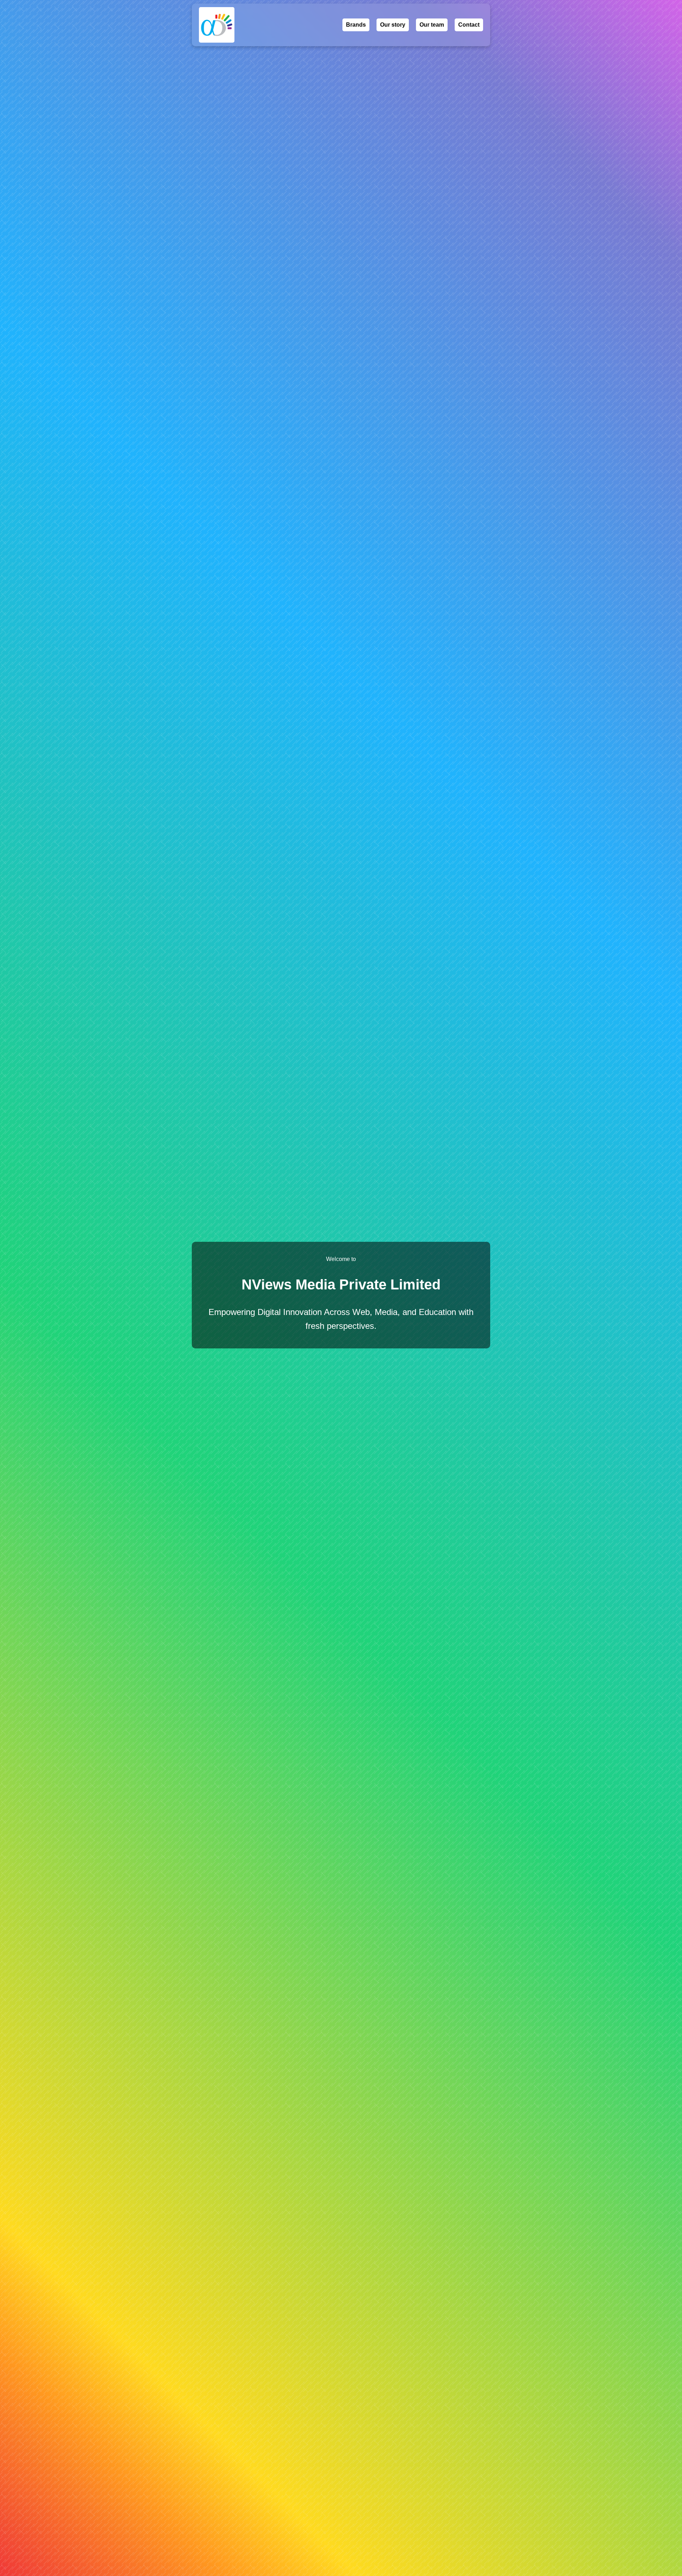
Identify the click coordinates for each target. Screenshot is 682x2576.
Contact (469, 25)
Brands (356, 25)
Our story (393, 25)
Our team (432, 25)
